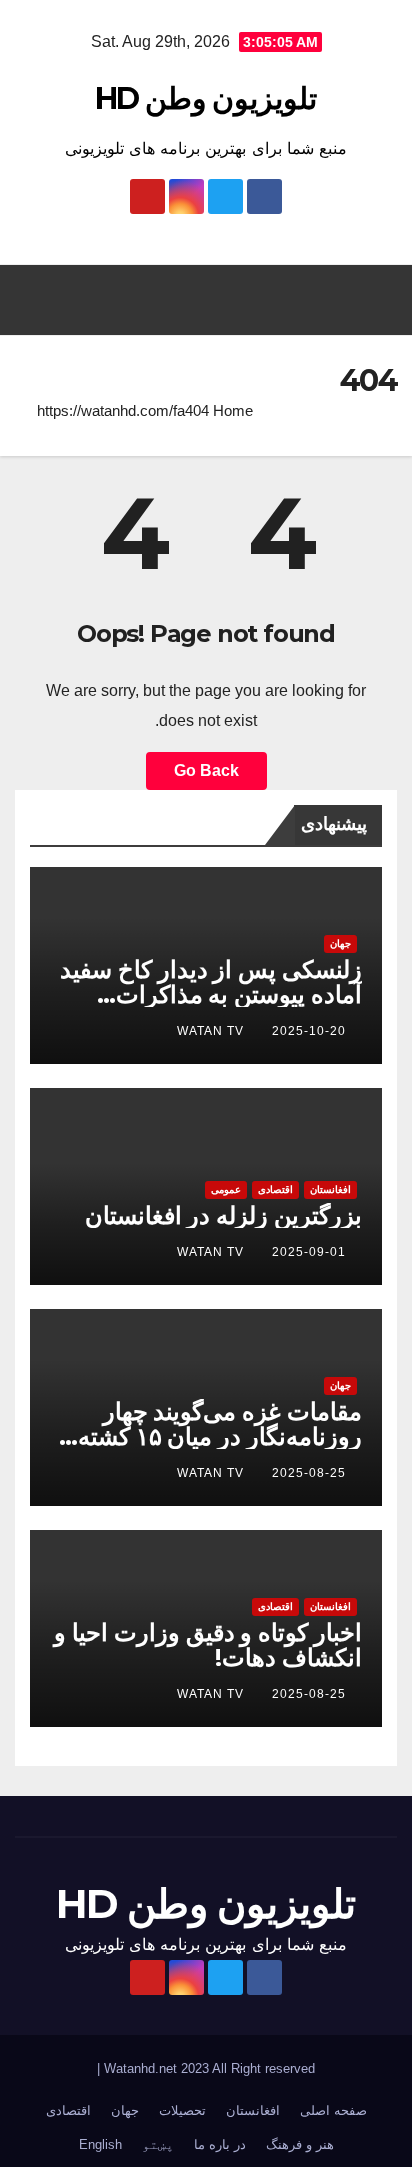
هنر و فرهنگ (300, 2144)
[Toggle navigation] (36, 300)
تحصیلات (182, 2110)
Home (233, 410)
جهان (340, 943)
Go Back (206, 770)
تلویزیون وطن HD (206, 98)
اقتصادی (275, 1189)
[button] (216, 299)
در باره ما (220, 2144)
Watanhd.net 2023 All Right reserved (207, 2068)
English (100, 2144)
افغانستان (330, 1189)
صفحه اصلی (333, 2110)
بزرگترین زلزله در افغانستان (223, 1215)
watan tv (210, 1031)
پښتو (158, 2144)
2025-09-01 (309, 1252)
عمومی (226, 1189)
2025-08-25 (309, 1473)
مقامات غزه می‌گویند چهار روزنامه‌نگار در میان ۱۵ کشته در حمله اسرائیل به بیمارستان (215, 1436)
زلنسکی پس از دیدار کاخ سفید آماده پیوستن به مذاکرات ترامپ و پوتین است (211, 994)
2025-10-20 (309, 1031)
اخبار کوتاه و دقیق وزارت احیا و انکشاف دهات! (208, 1645)
